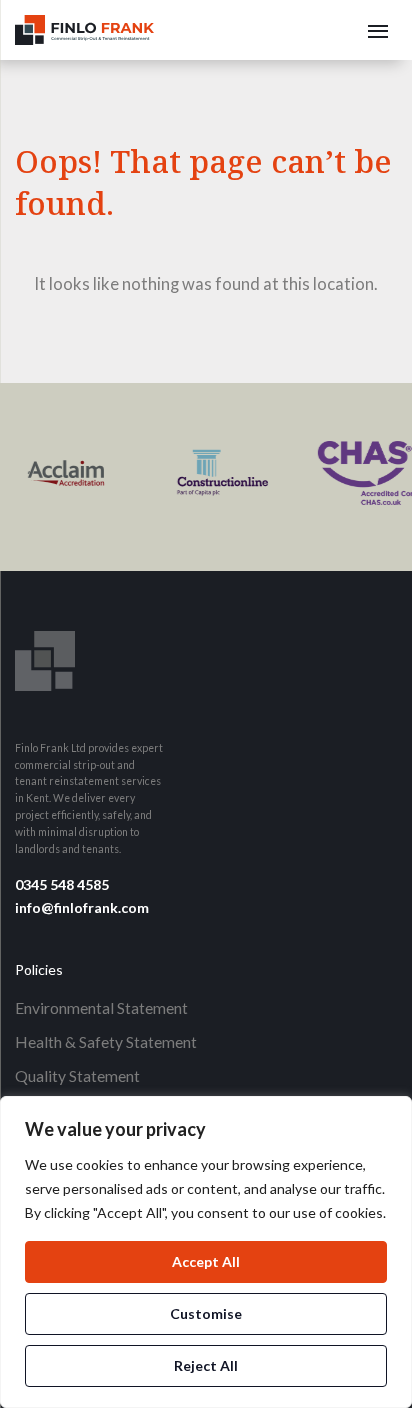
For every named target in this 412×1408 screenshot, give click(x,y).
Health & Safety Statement (106, 1041)
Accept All (206, 1261)
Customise (206, 1313)
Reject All (206, 1365)
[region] (206, 1252)
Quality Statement (77, 1075)
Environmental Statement (101, 1007)
